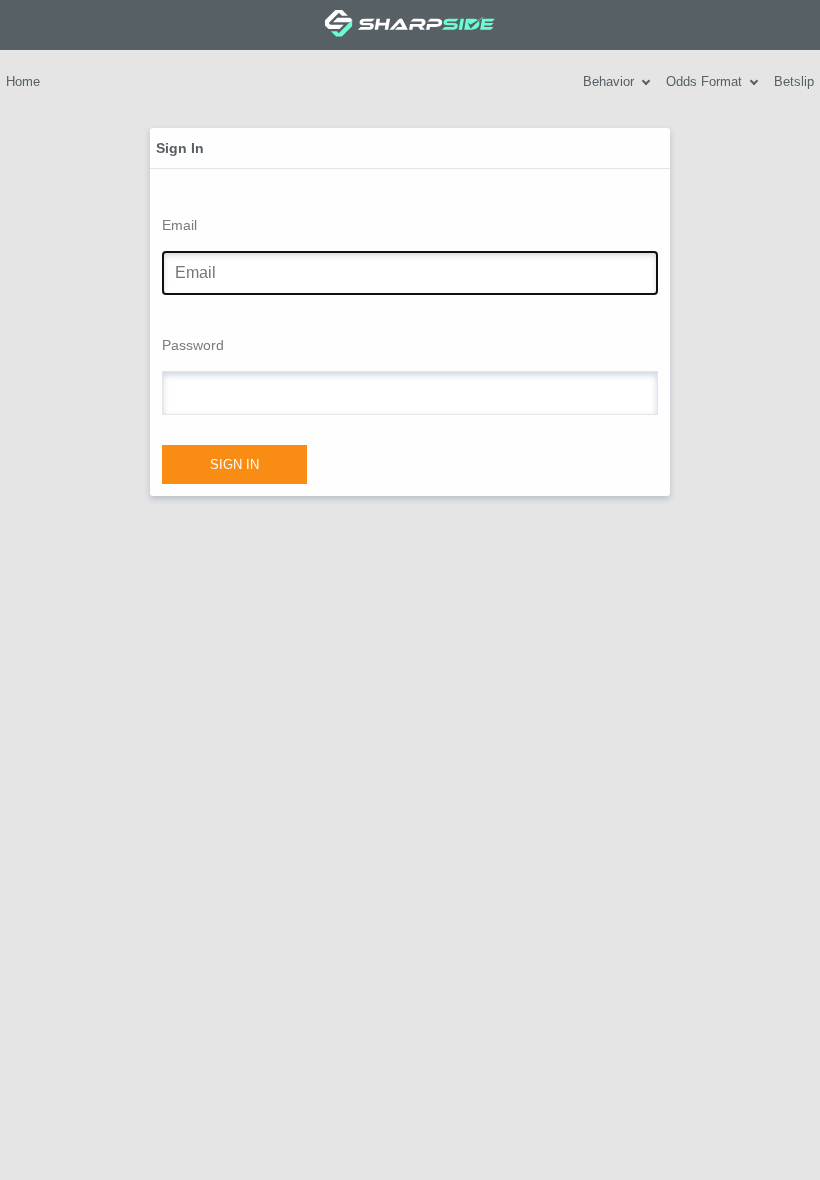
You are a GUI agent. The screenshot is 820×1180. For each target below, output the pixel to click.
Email (179, 225)
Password (193, 345)
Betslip (794, 81)
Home (23, 81)
